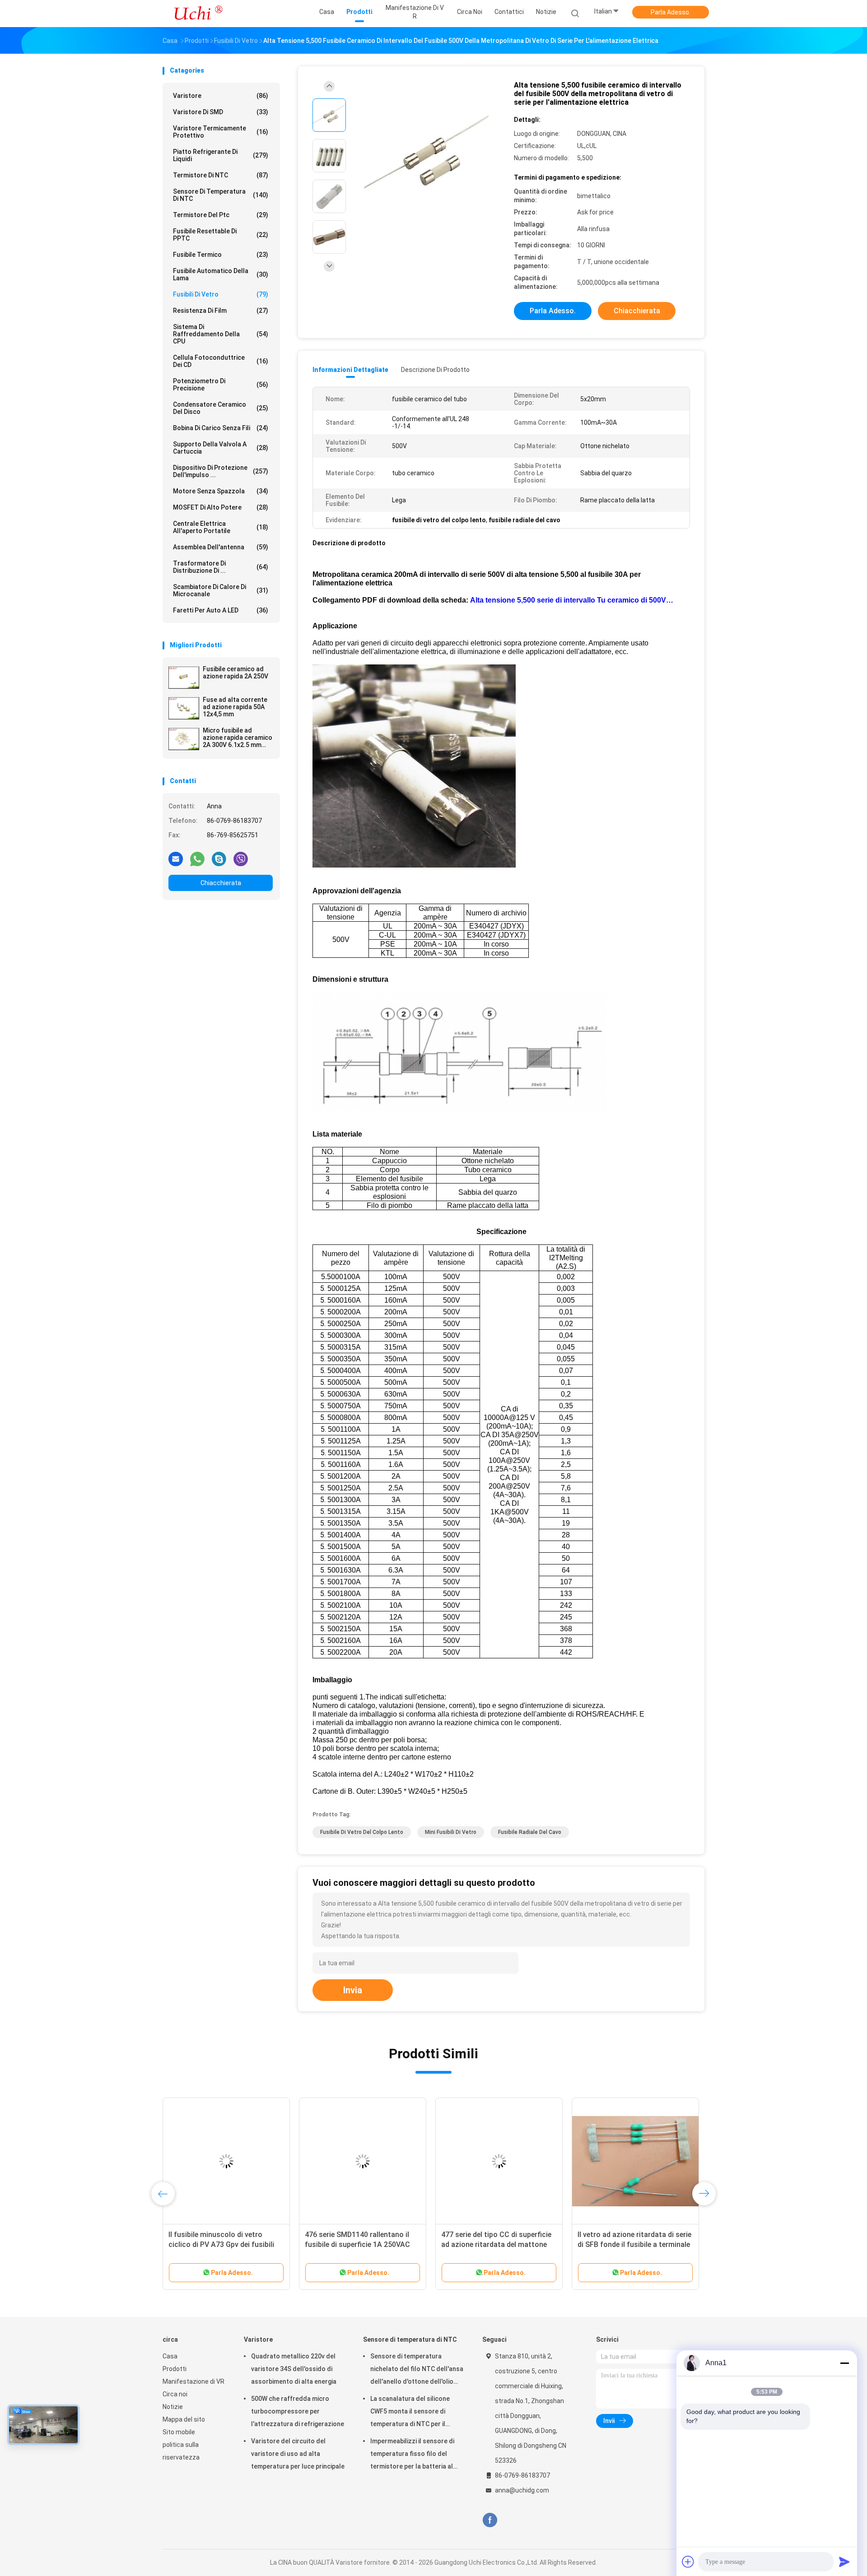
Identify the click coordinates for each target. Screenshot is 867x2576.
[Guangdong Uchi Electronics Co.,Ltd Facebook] (490, 2520)
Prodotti (175, 2369)
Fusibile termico (221, 255)
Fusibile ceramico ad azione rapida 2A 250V (235, 673)
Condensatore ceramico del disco (221, 408)
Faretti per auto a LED (221, 610)
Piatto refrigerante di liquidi (221, 155)
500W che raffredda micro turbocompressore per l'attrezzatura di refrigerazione (298, 2411)
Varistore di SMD (221, 112)
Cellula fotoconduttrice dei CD (221, 361)
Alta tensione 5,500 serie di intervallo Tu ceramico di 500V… (572, 600)
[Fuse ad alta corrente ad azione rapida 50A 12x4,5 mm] (184, 708)
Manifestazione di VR (193, 2381)
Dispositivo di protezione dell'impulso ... (221, 471)
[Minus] (844, 2363)
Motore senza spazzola (221, 491)
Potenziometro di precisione (221, 385)
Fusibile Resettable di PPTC (221, 235)
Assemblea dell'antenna (221, 547)
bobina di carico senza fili (221, 428)
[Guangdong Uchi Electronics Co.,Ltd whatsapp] (197, 859)
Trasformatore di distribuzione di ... (221, 567)
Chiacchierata (221, 883)
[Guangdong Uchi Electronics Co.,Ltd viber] (241, 859)
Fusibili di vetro (221, 294)
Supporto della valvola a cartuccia (221, 448)
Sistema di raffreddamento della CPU (221, 334)
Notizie (173, 2407)
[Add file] (688, 2562)
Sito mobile (179, 2432)
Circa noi (175, 2394)
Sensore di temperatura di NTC (221, 195)
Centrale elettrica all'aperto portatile (221, 527)
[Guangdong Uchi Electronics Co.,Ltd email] (176, 859)
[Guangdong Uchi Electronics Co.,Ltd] (198, 14)
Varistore (221, 96)
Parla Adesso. (671, 12)
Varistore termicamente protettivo (221, 132)
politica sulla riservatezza (181, 2451)
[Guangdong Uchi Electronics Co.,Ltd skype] (219, 859)
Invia (353, 1990)
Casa (170, 2356)
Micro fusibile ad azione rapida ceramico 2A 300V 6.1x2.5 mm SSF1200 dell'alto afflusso (238, 738)
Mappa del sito (184, 2419)
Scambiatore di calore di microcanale (221, 590)
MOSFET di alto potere (221, 507)
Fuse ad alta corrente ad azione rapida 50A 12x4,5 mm (235, 707)
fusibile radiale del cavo (530, 1832)
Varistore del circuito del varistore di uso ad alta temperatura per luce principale (298, 2454)
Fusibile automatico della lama (221, 274)
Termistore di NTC (221, 175)
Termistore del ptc (221, 215)
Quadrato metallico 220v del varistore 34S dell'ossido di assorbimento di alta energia (294, 2369)
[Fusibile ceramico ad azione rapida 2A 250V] (184, 678)
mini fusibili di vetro (451, 1832)
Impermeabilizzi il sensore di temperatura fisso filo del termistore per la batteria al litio (412, 2455)
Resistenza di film (221, 311)
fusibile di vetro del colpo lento (362, 1832)
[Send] (844, 2562)
